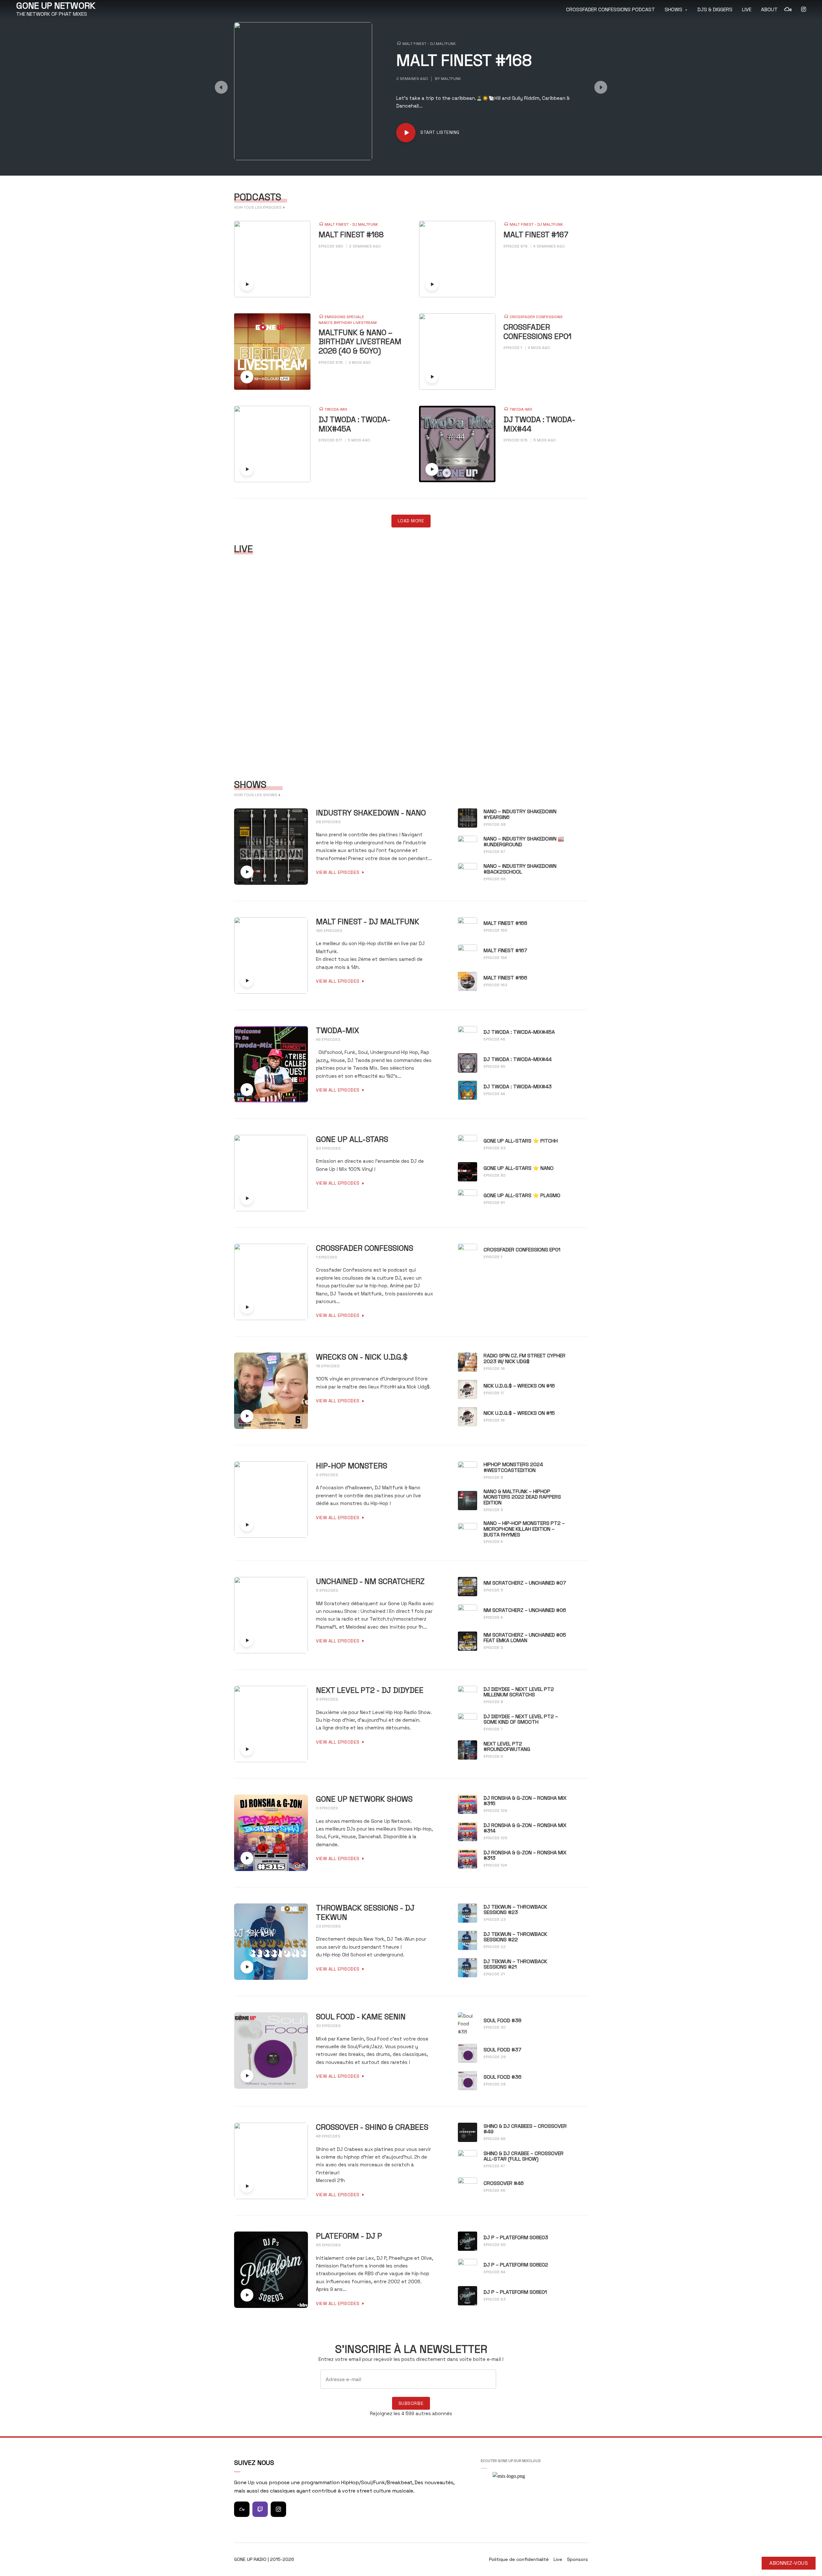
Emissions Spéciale (344, 317)
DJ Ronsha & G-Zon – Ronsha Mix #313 (525, 1855)
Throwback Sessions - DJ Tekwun (365, 1913)
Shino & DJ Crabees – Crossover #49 (525, 2129)
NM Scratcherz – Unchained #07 (525, 1583)
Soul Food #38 (503, 2021)
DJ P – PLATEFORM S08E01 (515, 2292)
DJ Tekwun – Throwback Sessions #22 (515, 1937)
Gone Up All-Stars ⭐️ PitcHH (521, 1141)
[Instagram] (278, 2509)
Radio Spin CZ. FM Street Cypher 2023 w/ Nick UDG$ (525, 1358)
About (769, 9)
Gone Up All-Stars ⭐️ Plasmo (522, 1196)
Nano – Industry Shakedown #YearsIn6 (520, 814)
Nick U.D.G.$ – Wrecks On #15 (519, 1413)
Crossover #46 (504, 2183)
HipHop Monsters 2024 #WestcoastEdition (513, 1467)
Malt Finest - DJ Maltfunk (429, 44)
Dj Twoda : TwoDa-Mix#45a (354, 424)
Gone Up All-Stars (352, 1140)
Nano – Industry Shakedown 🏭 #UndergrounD (524, 842)
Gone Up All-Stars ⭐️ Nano (519, 1168)
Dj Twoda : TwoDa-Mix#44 (539, 424)
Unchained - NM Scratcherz (370, 1582)
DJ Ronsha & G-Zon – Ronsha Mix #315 (525, 1801)
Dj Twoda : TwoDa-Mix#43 (518, 1087)
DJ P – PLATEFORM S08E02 (516, 2265)
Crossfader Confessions (536, 317)
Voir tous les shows (256, 795)
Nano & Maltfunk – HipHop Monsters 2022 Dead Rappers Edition (522, 1497)
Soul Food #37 (503, 2050)
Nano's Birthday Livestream (348, 323)
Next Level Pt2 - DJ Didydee (370, 1690)
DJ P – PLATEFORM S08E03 (516, 2238)
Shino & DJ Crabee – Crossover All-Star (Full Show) (524, 2156)
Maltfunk (451, 79)
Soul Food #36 (503, 2077)
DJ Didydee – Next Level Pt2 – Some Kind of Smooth (521, 1719)
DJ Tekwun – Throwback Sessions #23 (515, 1910)
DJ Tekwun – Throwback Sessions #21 (515, 1964)
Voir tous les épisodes (258, 207)
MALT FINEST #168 (464, 61)
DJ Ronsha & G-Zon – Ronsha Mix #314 (525, 1828)
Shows (673, 9)
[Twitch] (260, 2509)
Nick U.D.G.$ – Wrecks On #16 (519, 1386)
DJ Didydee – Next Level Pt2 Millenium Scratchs (519, 1692)
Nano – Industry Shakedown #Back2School (520, 869)
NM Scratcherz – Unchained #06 (525, 1610)
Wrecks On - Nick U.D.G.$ (362, 1357)
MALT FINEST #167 (536, 235)
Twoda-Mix (336, 409)
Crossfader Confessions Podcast (611, 9)
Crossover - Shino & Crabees (372, 2127)
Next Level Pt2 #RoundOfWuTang (507, 1747)
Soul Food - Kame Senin (361, 2017)
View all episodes (338, 872)
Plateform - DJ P (349, 2236)
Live (747, 9)
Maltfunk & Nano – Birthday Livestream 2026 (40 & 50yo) (360, 342)
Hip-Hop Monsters (352, 1466)
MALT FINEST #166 (505, 978)
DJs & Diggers (715, 9)
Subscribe (411, 2403)
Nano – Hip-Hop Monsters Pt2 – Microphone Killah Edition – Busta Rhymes (524, 1529)
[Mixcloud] (242, 2509)
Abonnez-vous (789, 2563)
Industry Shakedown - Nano (371, 813)
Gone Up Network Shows (364, 1799)
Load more (411, 521)
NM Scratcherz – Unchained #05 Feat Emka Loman (525, 1638)
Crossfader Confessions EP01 (538, 332)
